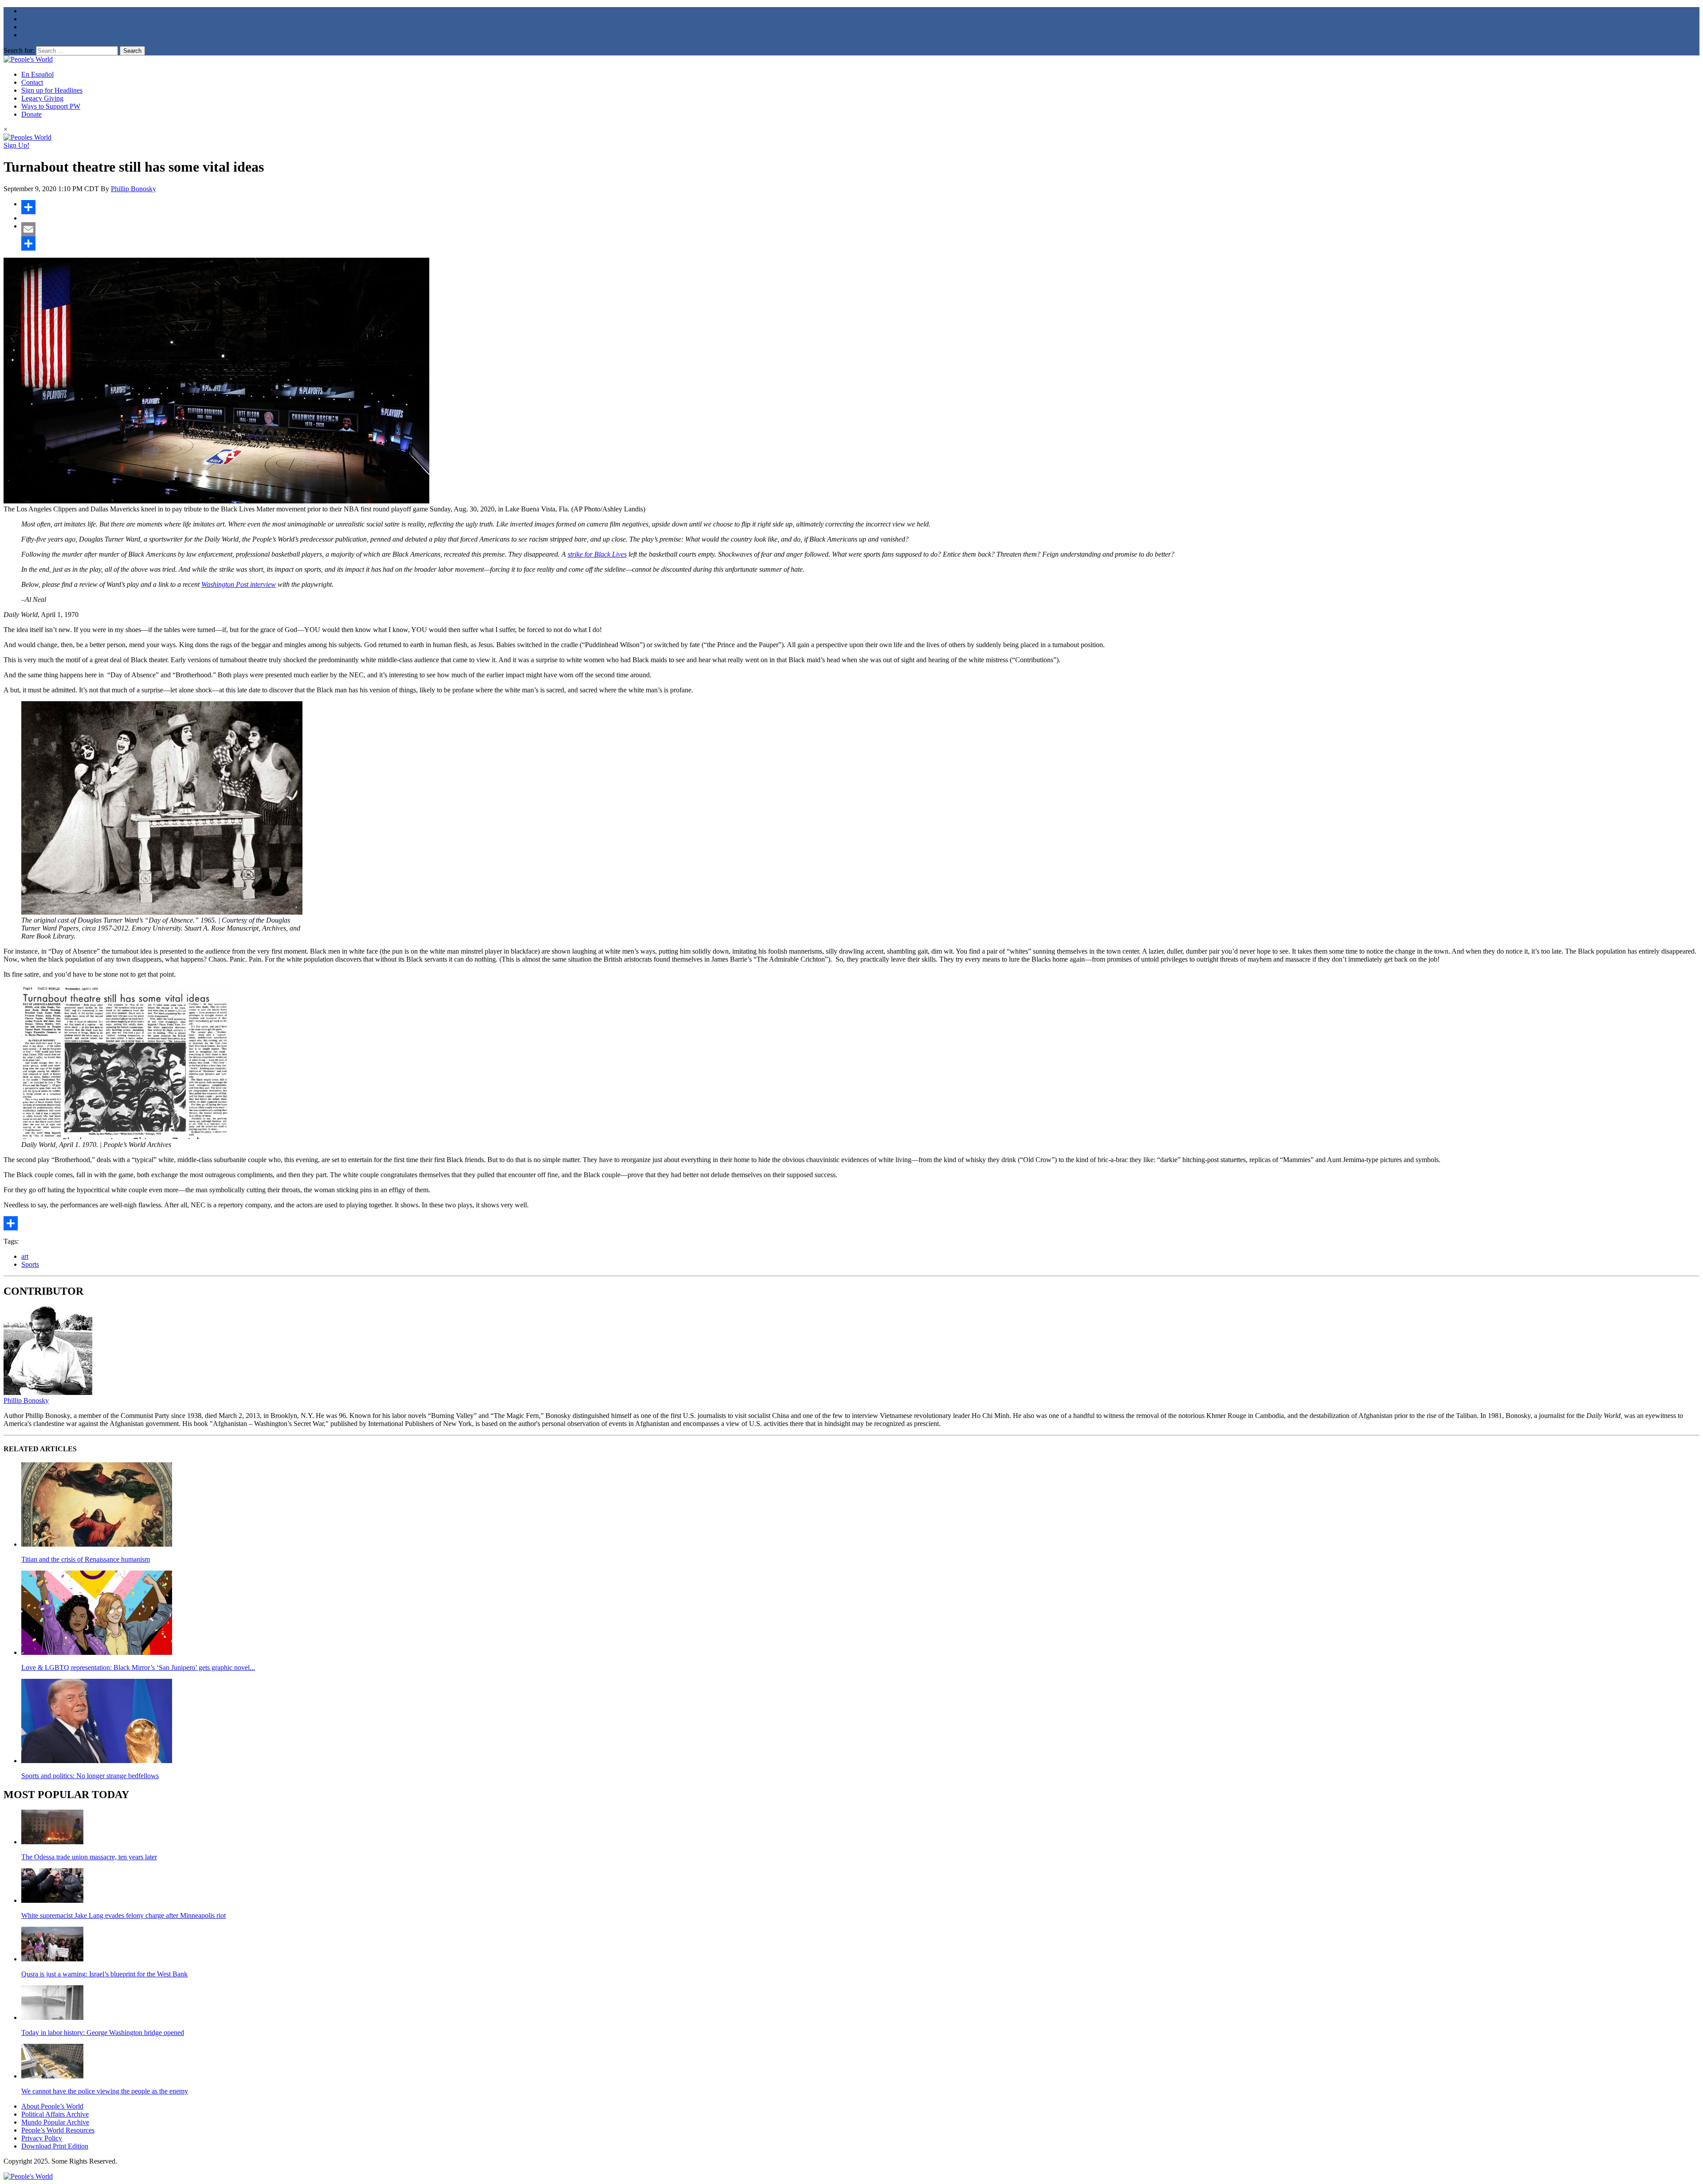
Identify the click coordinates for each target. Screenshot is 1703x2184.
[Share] (860, 207)
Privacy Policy (42, 2138)
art (25, 1256)
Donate (31, 114)
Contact (32, 82)
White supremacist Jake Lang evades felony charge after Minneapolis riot (124, 1915)
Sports (30, 1264)
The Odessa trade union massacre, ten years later (89, 1857)
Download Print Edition (55, 2146)
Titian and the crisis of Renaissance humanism (86, 1559)
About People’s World (52, 2106)
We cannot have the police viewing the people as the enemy (105, 2091)
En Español (37, 74)
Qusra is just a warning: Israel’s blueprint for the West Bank (104, 1974)
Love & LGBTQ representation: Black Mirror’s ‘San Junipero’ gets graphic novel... (138, 1667)
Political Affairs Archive (55, 2114)
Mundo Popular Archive (55, 2122)
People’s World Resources (58, 2130)
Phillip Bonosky (133, 189)
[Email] (860, 229)
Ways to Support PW (51, 106)
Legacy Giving (42, 98)
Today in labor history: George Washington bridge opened (103, 2033)
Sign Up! (16, 145)
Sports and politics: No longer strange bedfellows (90, 1776)
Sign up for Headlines (52, 90)
